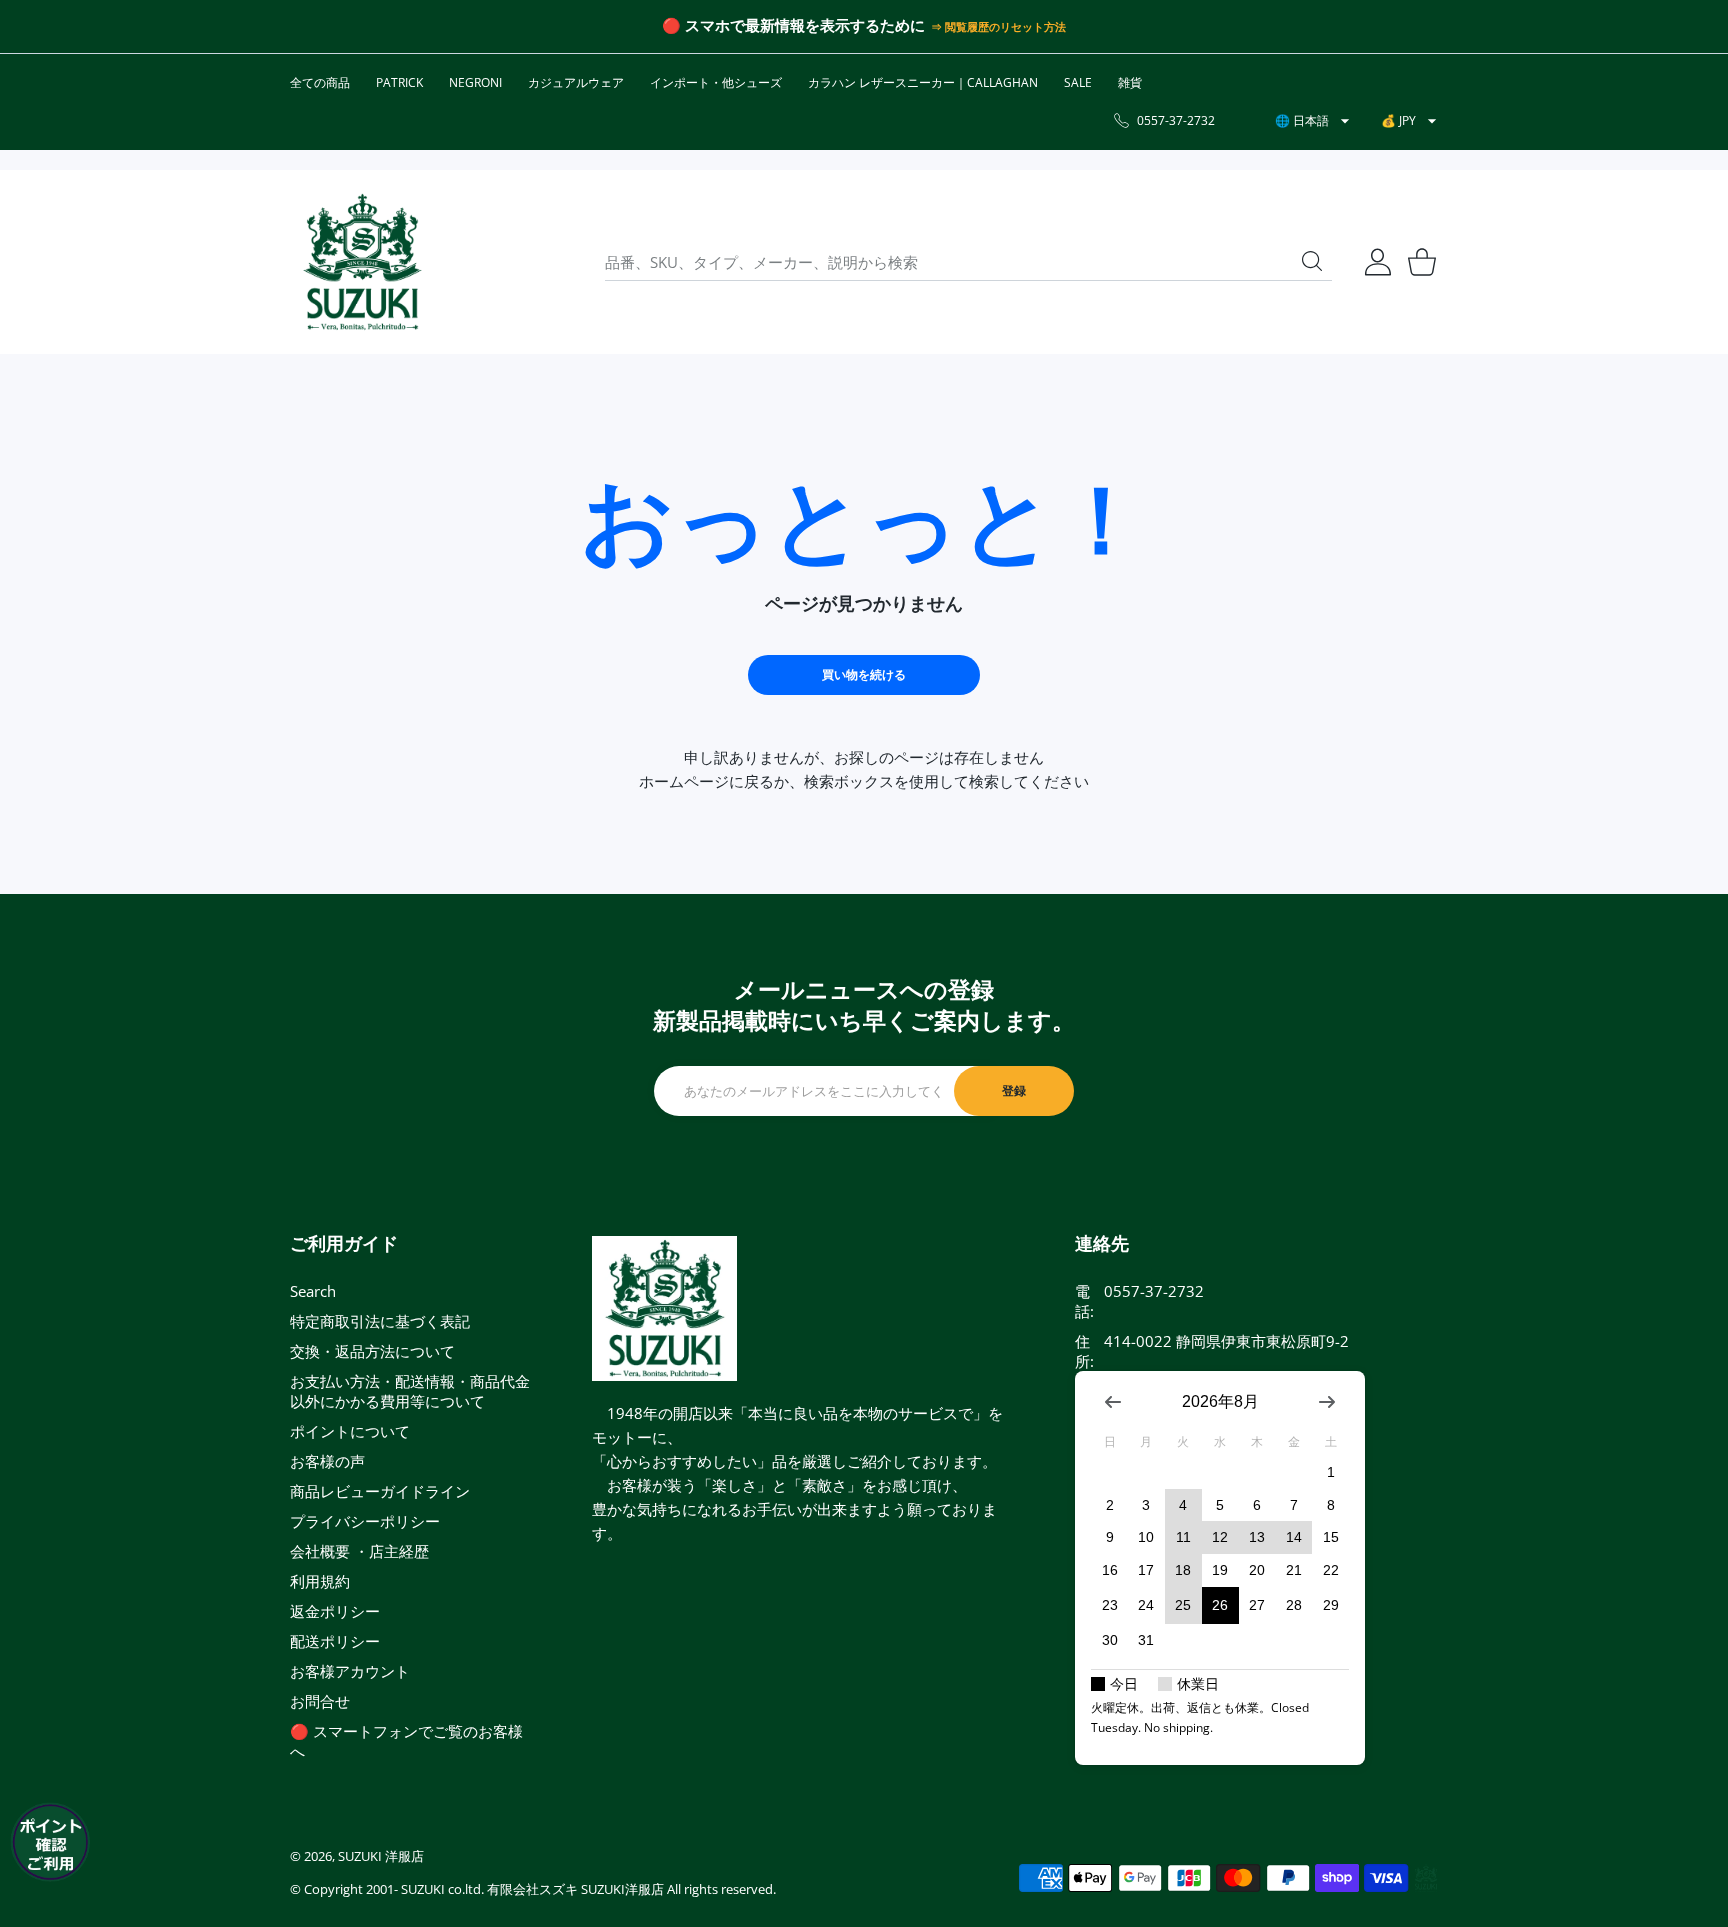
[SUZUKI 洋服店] (362, 262)
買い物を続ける (864, 674)
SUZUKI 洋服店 (381, 1856)
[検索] (1312, 261)
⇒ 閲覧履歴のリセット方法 (998, 27)
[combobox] (968, 262)
